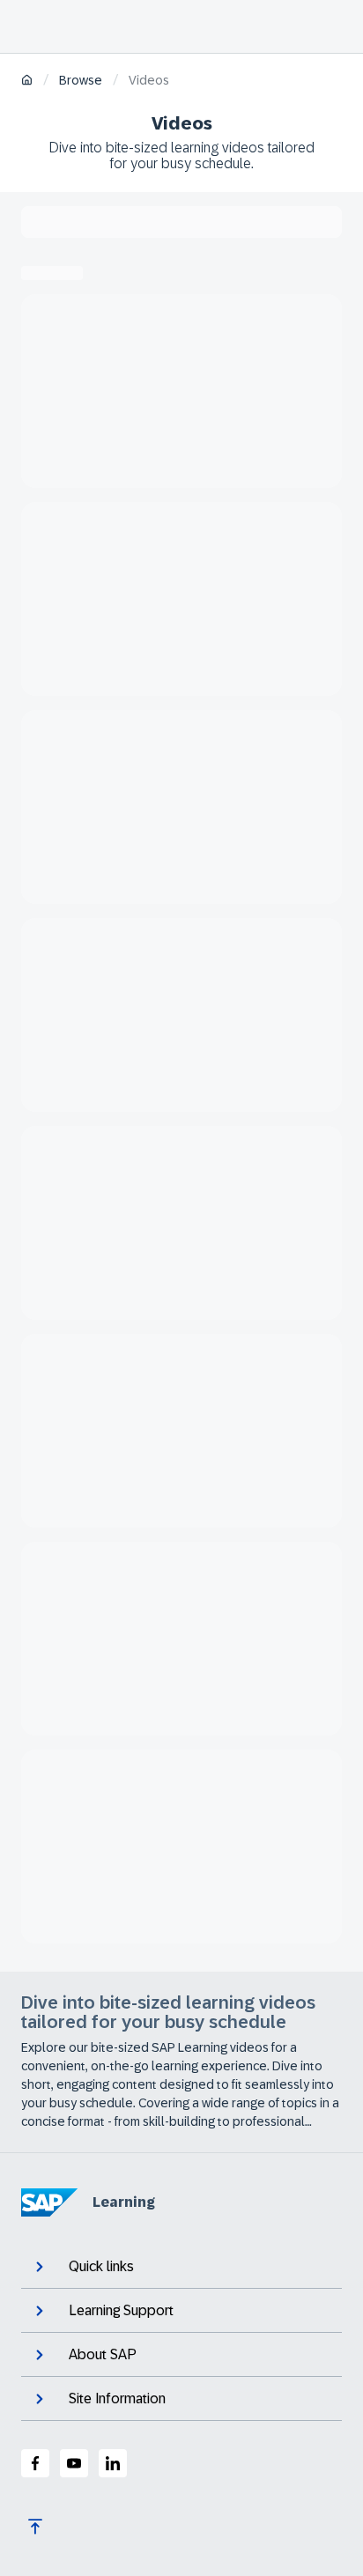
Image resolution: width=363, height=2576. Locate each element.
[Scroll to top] (35, 2527)
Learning (124, 2202)
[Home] (27, 81)
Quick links (101, 2266)
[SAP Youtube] (74, 2463)
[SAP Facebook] (35, 2463)
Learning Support (121, 2310)
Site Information (117, 2398)
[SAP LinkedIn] (113, 2463)
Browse (81, 80)
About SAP (103, 2354)
